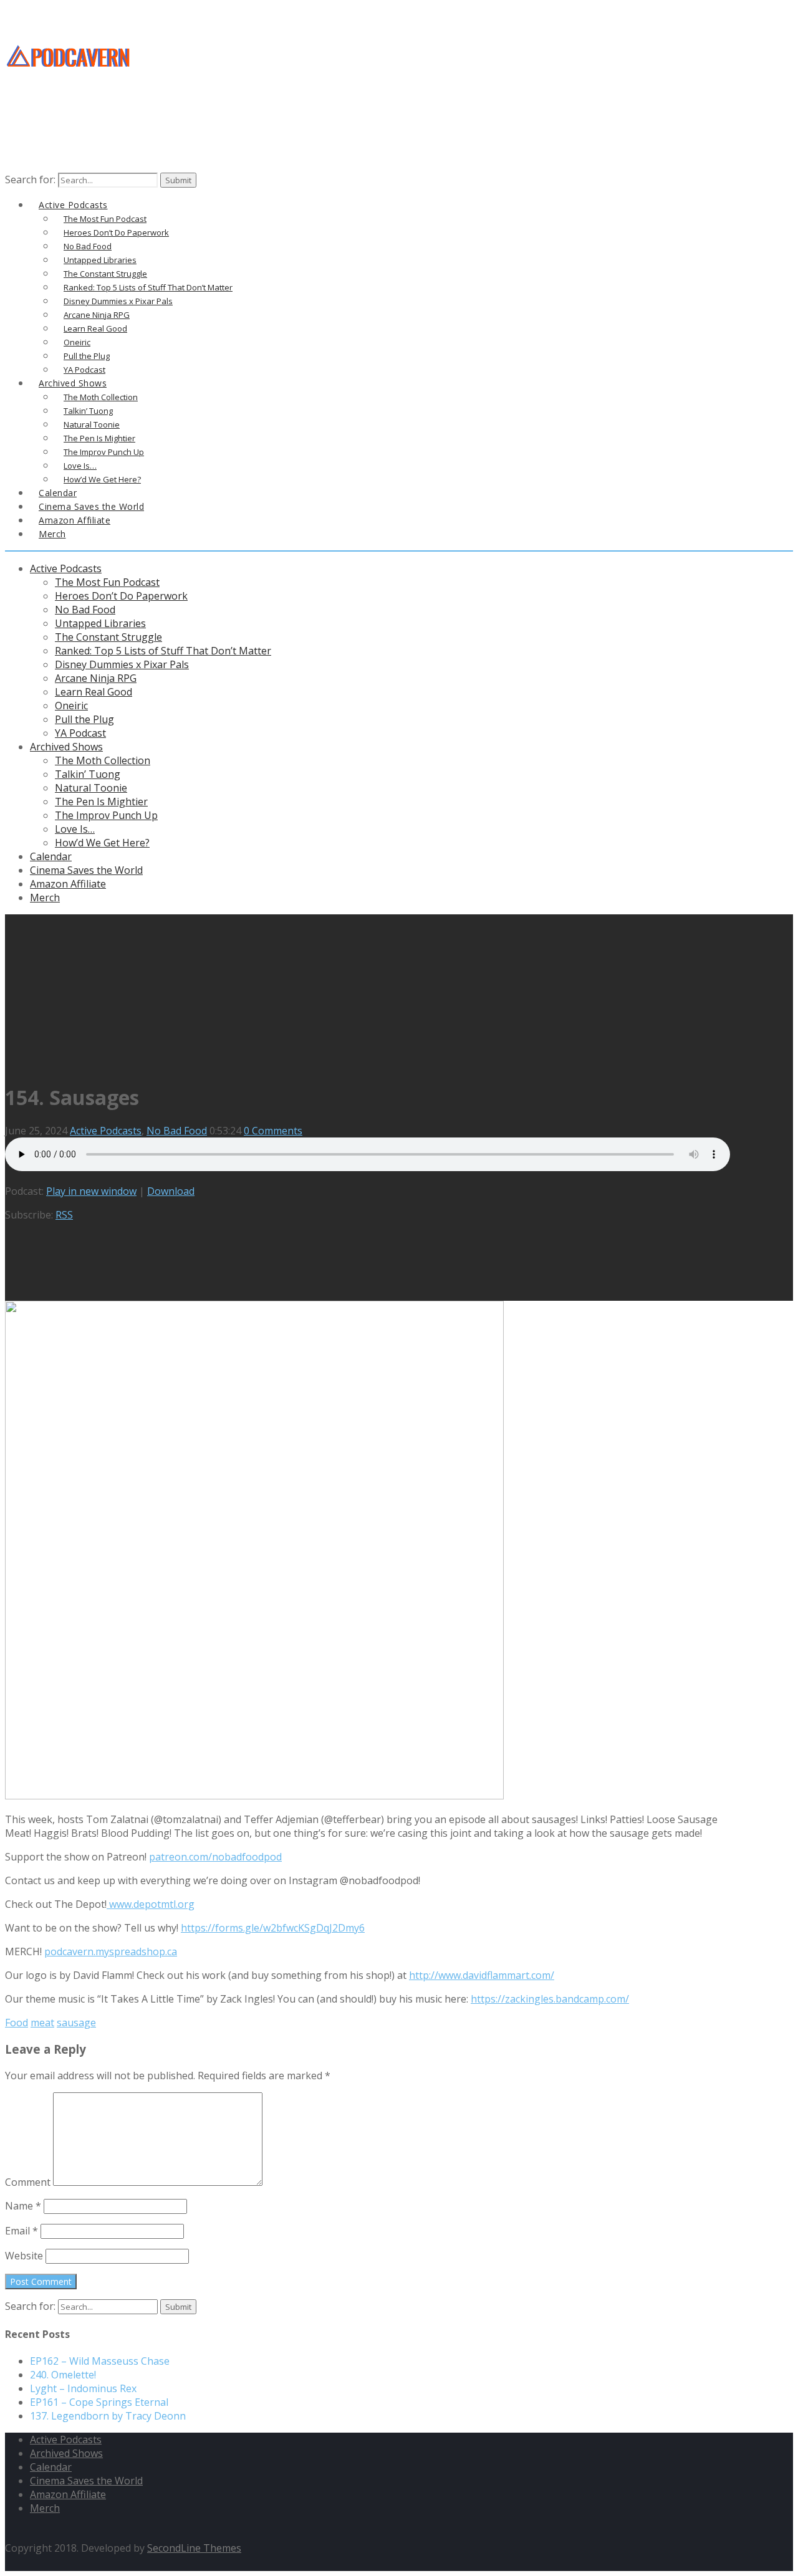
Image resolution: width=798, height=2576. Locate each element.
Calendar (51, 856)
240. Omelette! (63, 2375)
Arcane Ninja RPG (96, 678)
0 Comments (273, 1131)
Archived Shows (66, 747)
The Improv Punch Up (106, 815)
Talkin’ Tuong (88, 774)
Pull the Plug (84, 719)
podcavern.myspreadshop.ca (111, 1951)
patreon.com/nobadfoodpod (215, 1857)
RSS (64, 1215)
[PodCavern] (69, 88)
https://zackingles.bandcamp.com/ (550, 1999)
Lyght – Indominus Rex (83, 2388)
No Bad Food (85, 610)
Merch (52, 534)
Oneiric (71, 706)
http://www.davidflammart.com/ (482, 1975)
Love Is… (75, 829)
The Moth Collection (103, 760)
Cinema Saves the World (86, 870)
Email (22, 2231)
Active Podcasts (66, 568)
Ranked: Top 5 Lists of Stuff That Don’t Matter (163, 651)
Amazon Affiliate (75, 520)
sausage (76, 2023)
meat (42, 2023)
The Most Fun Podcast (107, 582)
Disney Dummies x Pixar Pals (122, 664)
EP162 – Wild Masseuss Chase (100, 2361)
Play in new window (91, 1191)
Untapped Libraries (100, 623)
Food (17, 2023)
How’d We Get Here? (102, 843)
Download (171, 1191)
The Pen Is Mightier (101, 802)
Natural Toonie (91, 788)
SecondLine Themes (194, 2548)
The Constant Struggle (108, 637)
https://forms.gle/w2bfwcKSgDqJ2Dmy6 (273, 1928)
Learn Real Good (94, 692)
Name (23, 2206)
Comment (28, 2182)
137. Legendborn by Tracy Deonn (108, 2416)
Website (24, 2256)
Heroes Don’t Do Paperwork (121, 596)
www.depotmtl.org (151, 1904)
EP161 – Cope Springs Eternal (99, 2402)
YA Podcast (80, 733)
